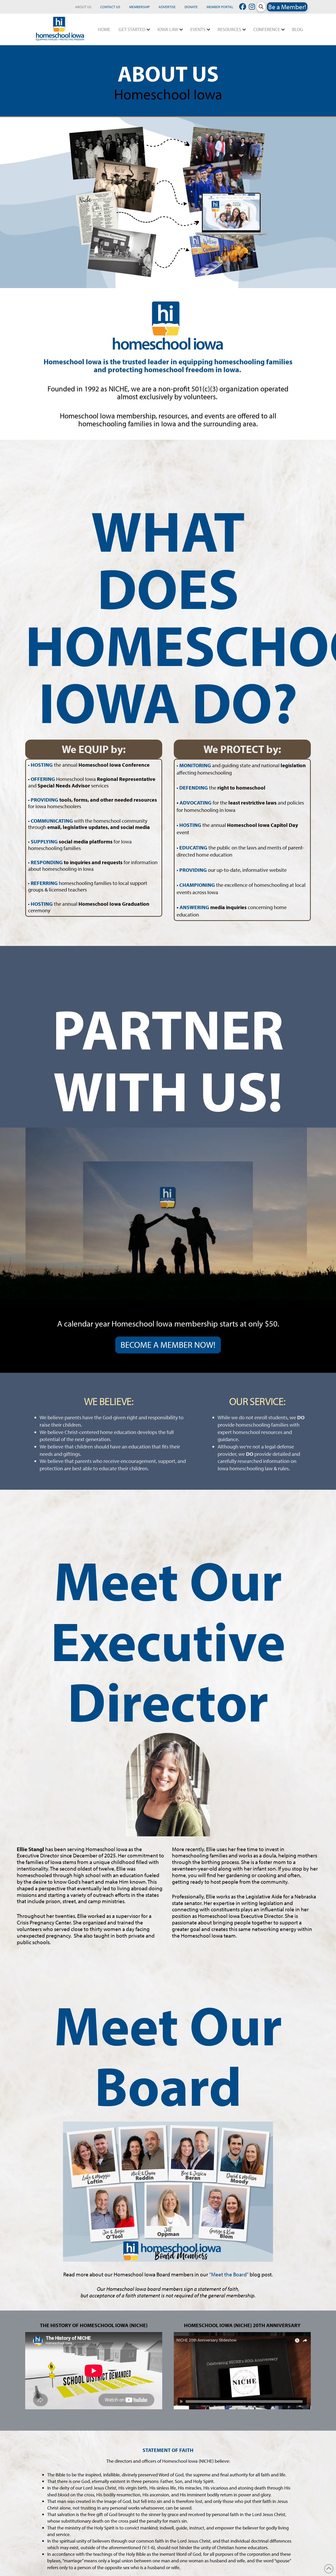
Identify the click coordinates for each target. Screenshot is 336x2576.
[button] (261, 7)
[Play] (182, 2401)
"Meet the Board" (229, 2274)
